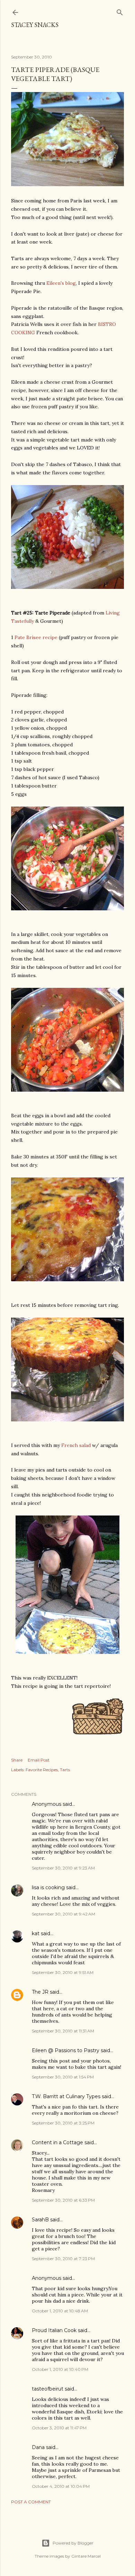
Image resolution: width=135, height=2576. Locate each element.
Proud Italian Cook (54, 2330)
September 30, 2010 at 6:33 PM (63, 2200)
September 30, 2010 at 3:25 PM (63, 2123)
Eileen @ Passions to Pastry (66, 2050)
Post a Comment (31, 2502)
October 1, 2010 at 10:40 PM (60, 2369)
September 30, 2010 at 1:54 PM (63, 2077)
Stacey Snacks (35, 25)
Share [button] (17, 1760)
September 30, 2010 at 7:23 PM (63, 2259)
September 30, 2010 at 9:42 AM (64, 1914)
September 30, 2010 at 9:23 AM (63, 1868)
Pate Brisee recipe (36, 637)
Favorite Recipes (42, 1770)
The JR (40, 1992)
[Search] (120, 11)
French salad (76, 1445)
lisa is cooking (48, 1887)
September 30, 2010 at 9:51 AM (63, 1972)
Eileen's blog (61, 283)
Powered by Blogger (73, 2543)
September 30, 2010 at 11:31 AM (63, 2031)
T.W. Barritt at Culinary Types (66, 2096)
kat (36, 1933)
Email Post (39, 1760)
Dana (38, 2447)
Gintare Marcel (86, 2556)
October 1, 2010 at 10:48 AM (60, 2311)
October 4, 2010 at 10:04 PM (61, 2486)
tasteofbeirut (48, 2389)
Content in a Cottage (57, 2142)
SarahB (40, 2220)
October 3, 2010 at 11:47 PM (59, 2428)
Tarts (65, 1770)
